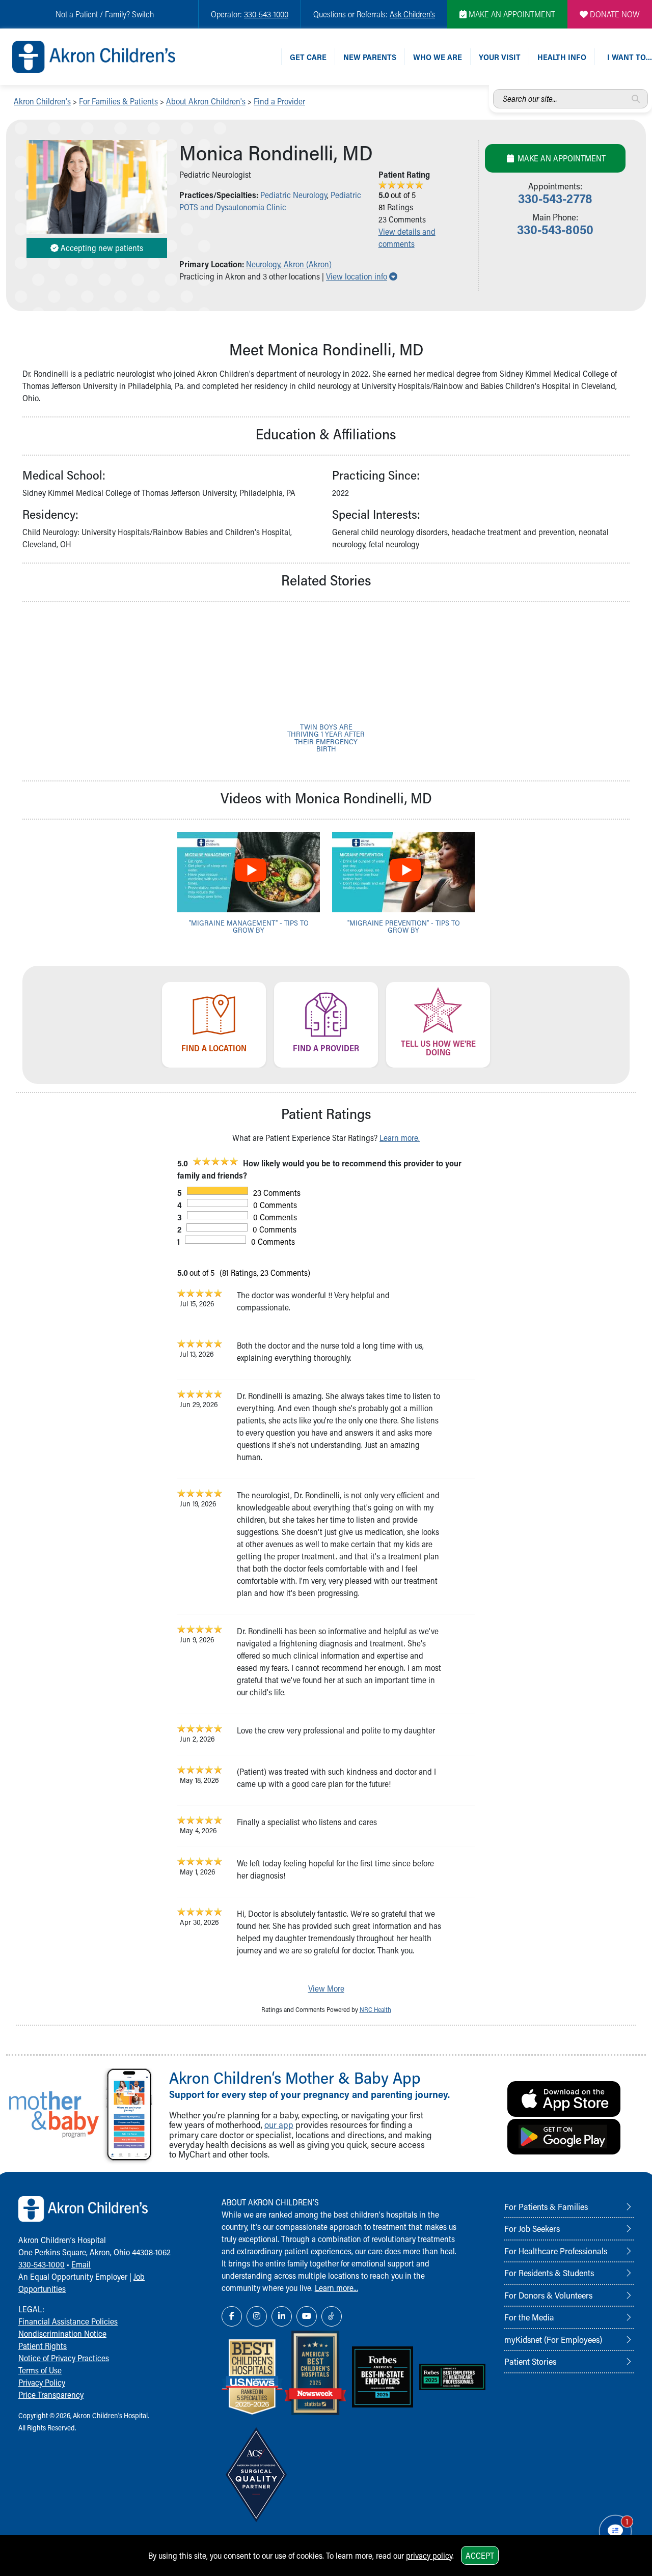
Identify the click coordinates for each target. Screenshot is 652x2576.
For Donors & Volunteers (548, 2295)
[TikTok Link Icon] (332, 2316)
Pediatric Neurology (294, 195)
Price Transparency (51, 2395)
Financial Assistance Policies (68, 2321)
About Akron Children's (206, 101)
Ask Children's (412, 14)
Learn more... (336, 2288)
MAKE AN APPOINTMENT (511, 14)
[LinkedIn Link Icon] (282, 2316)
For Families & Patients (118, 101)
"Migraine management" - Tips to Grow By (249, 926)
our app (279, 2125)
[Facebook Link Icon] (232, 2316)
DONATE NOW (614, 14)
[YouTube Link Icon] (307, 2316)
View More (326, 1988)
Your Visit (500, 57)
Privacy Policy (42, 2382)
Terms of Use (40, 2370)
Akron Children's (42, 101)
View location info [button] (362, 276)
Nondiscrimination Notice (62, 2333)
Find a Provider (279, 101)
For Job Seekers (532, 2228)
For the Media (529, 2317)
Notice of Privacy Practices (64, 2358)
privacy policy (429, 2555)
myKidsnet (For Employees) (553, 2339)
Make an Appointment (561, 158)
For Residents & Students (549, 2273)
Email (81, 2264)
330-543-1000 (266, 14)
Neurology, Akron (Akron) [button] (289, 264)
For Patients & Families (546, 2206)
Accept (480, 2555)
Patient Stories (530, 2361)
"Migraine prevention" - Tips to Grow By (404, 926)
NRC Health (375, 2009)
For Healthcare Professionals (556, 2251)
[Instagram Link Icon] (257, 2316)
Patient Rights (43, 2346)
